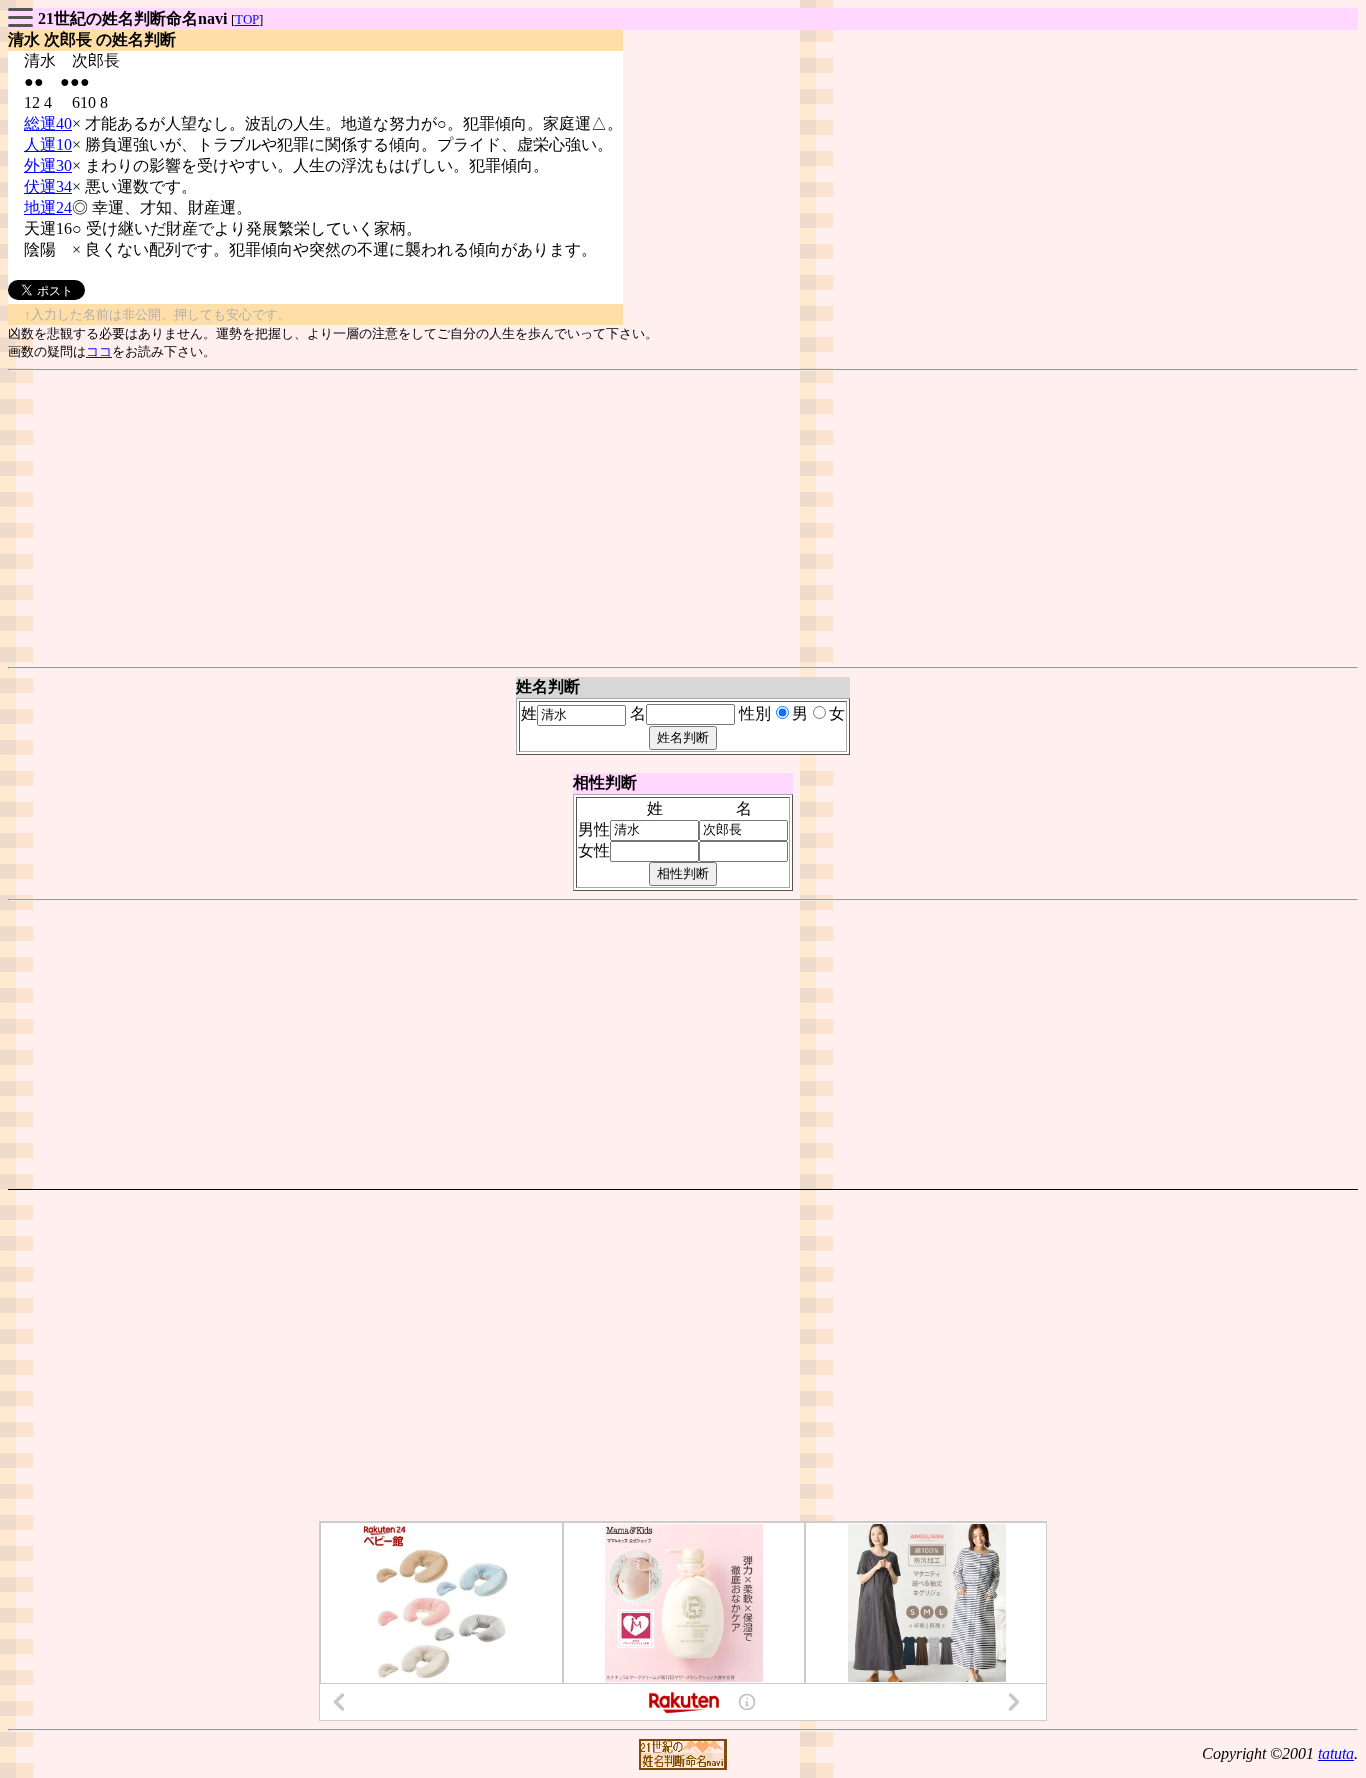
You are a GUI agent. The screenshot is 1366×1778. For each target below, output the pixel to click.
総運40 (48, 123)
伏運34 (48, 186)
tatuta (1336, 1753)
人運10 (48, 144)
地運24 (48, 207)
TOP (247, 19)
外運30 (48, 165)
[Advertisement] (683, 519)
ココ (99, 351)
